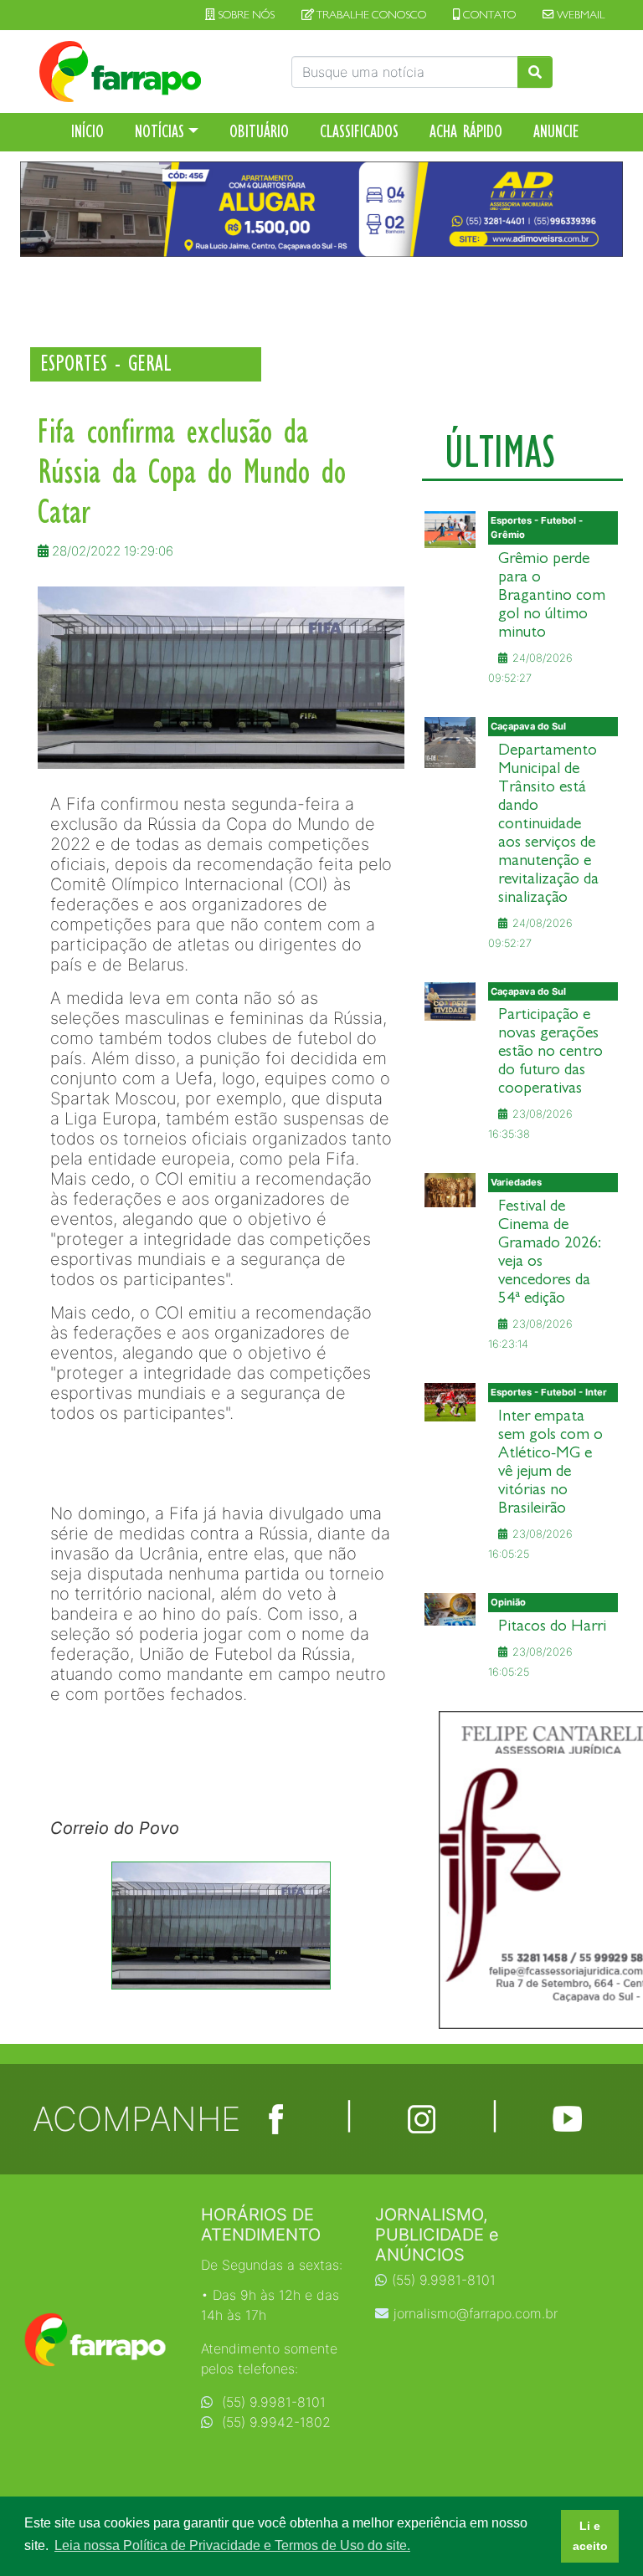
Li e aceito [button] (590, 2536)
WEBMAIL (579, 15)
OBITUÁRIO (259, 131)
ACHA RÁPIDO (466, 131)
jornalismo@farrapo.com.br (476, 2313)
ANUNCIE (556, 131)
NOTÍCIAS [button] (159, 131)
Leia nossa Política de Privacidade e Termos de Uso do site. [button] (232, 2545)
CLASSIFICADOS (359, 131)
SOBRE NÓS (245, 15)
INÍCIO (87, 131)
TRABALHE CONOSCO (370, 15)
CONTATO (488, 15)
